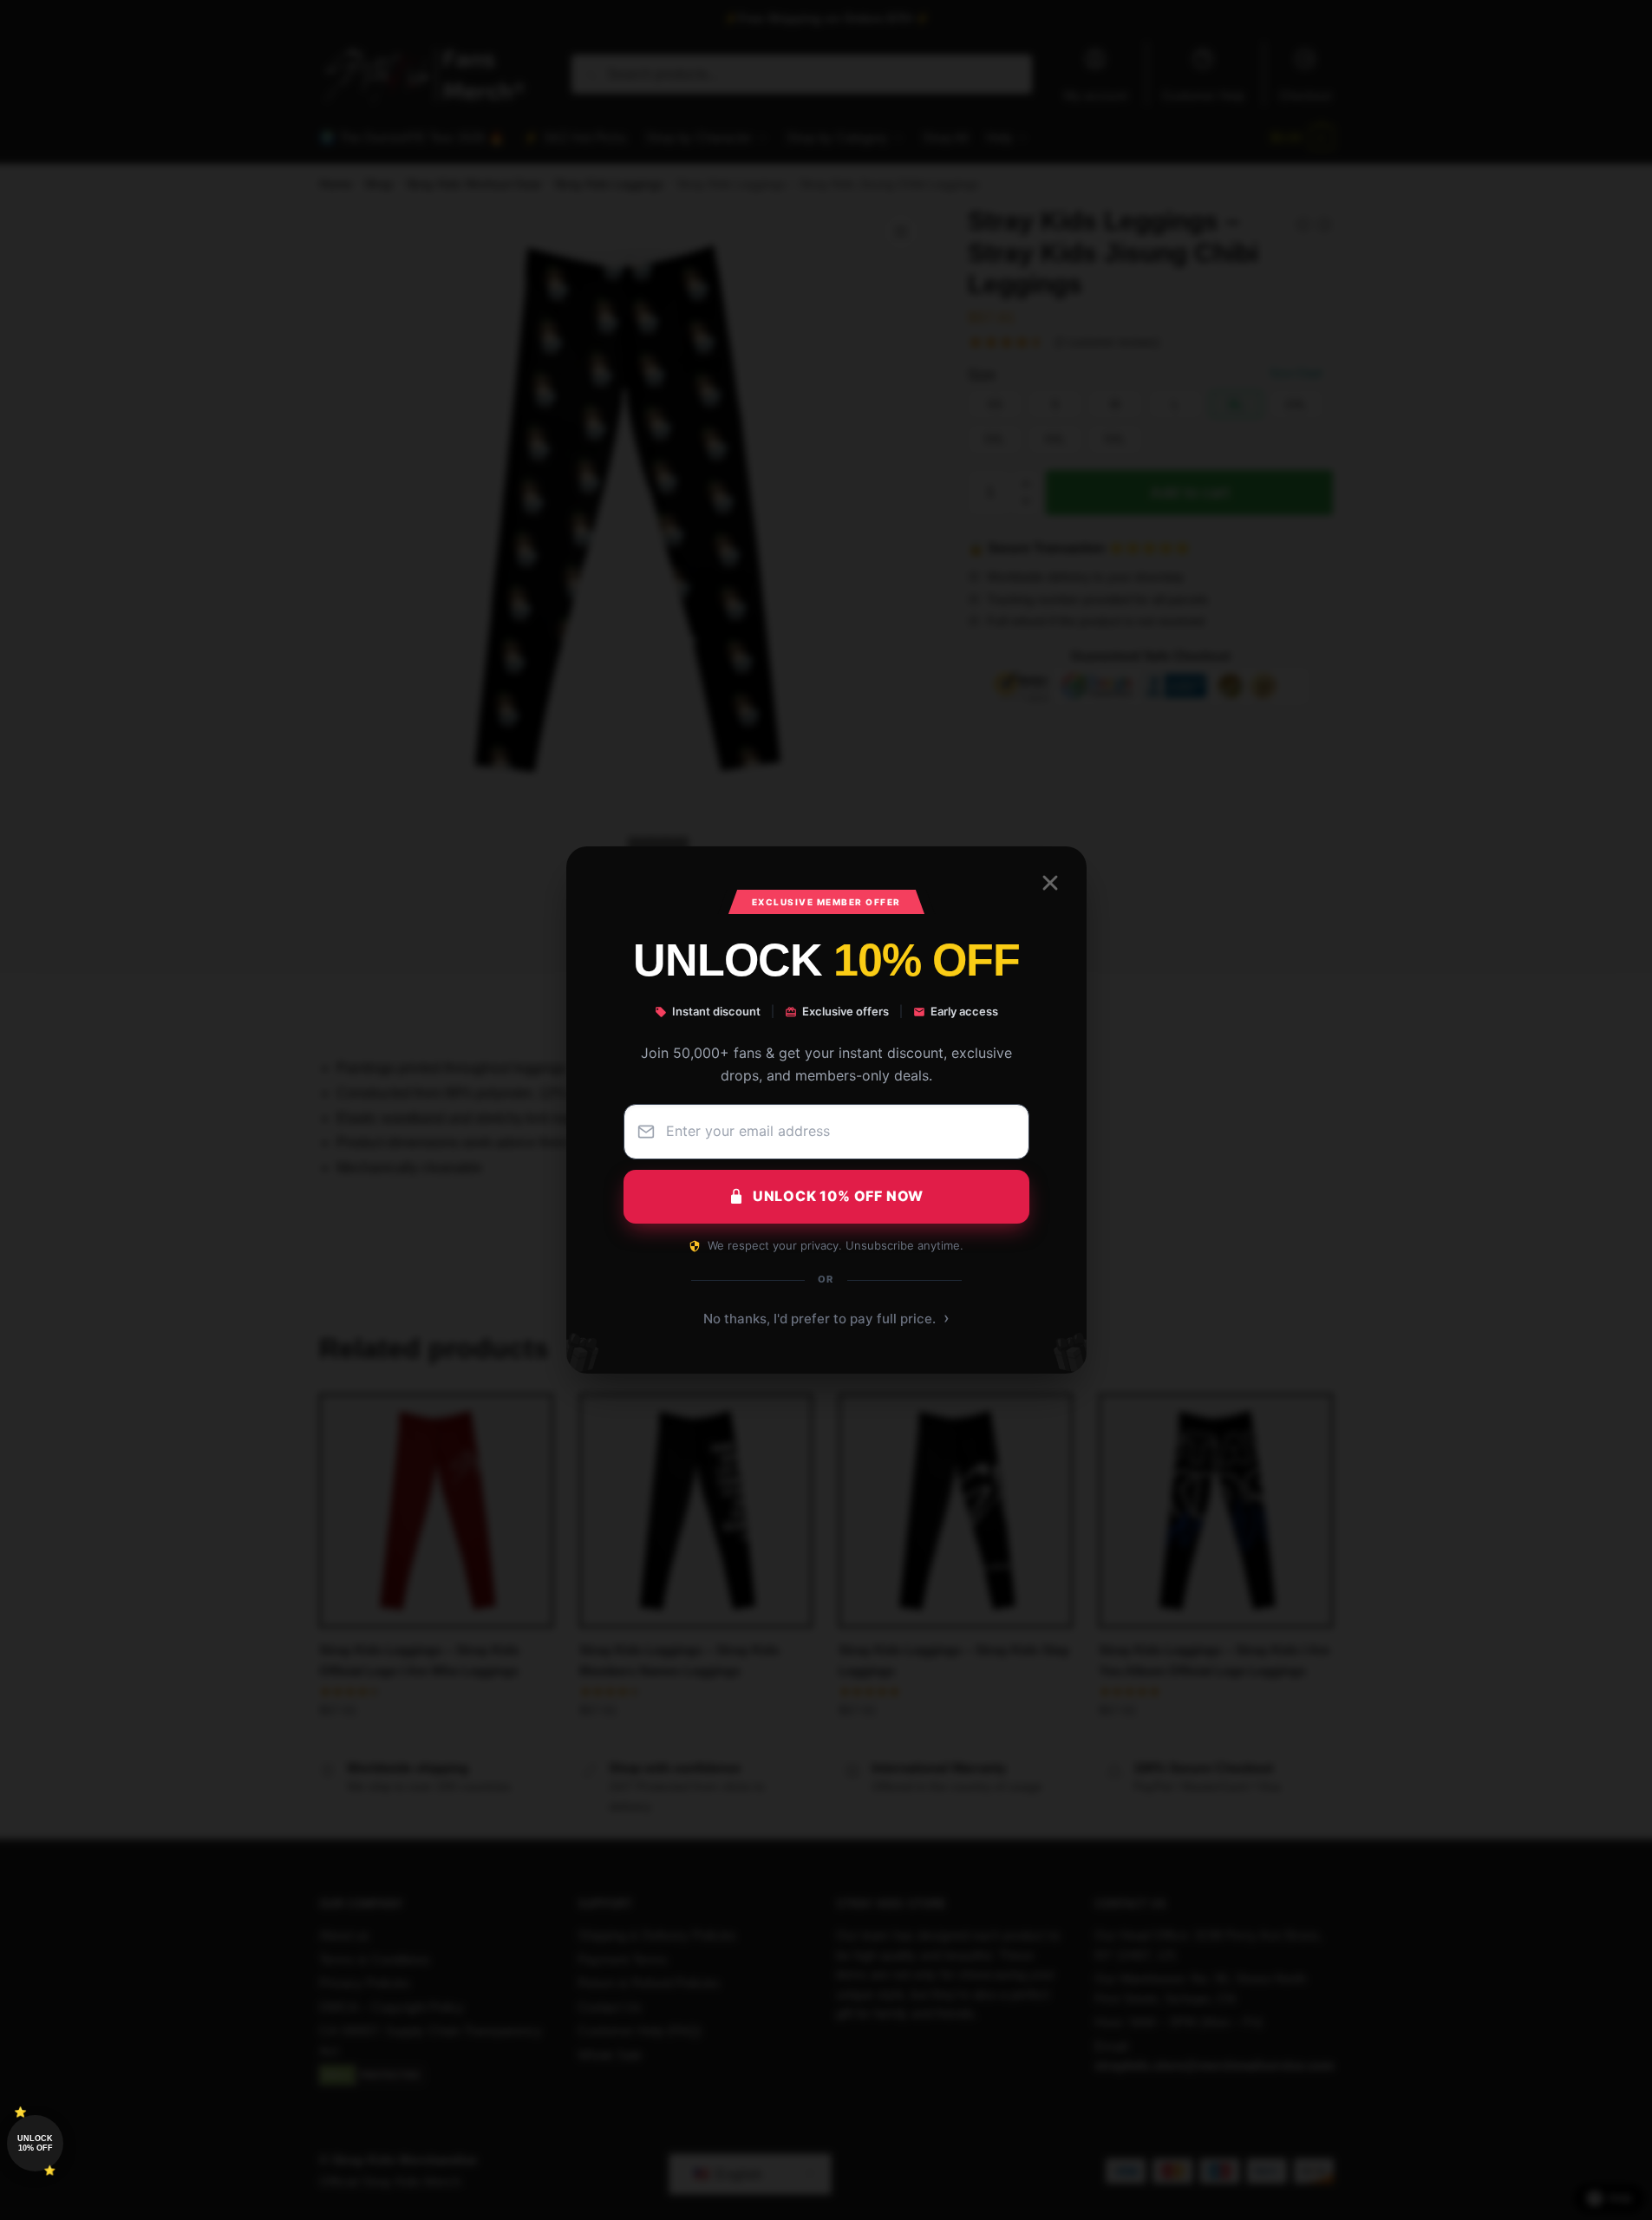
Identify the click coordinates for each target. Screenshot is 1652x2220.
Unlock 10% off (35, 2143)
